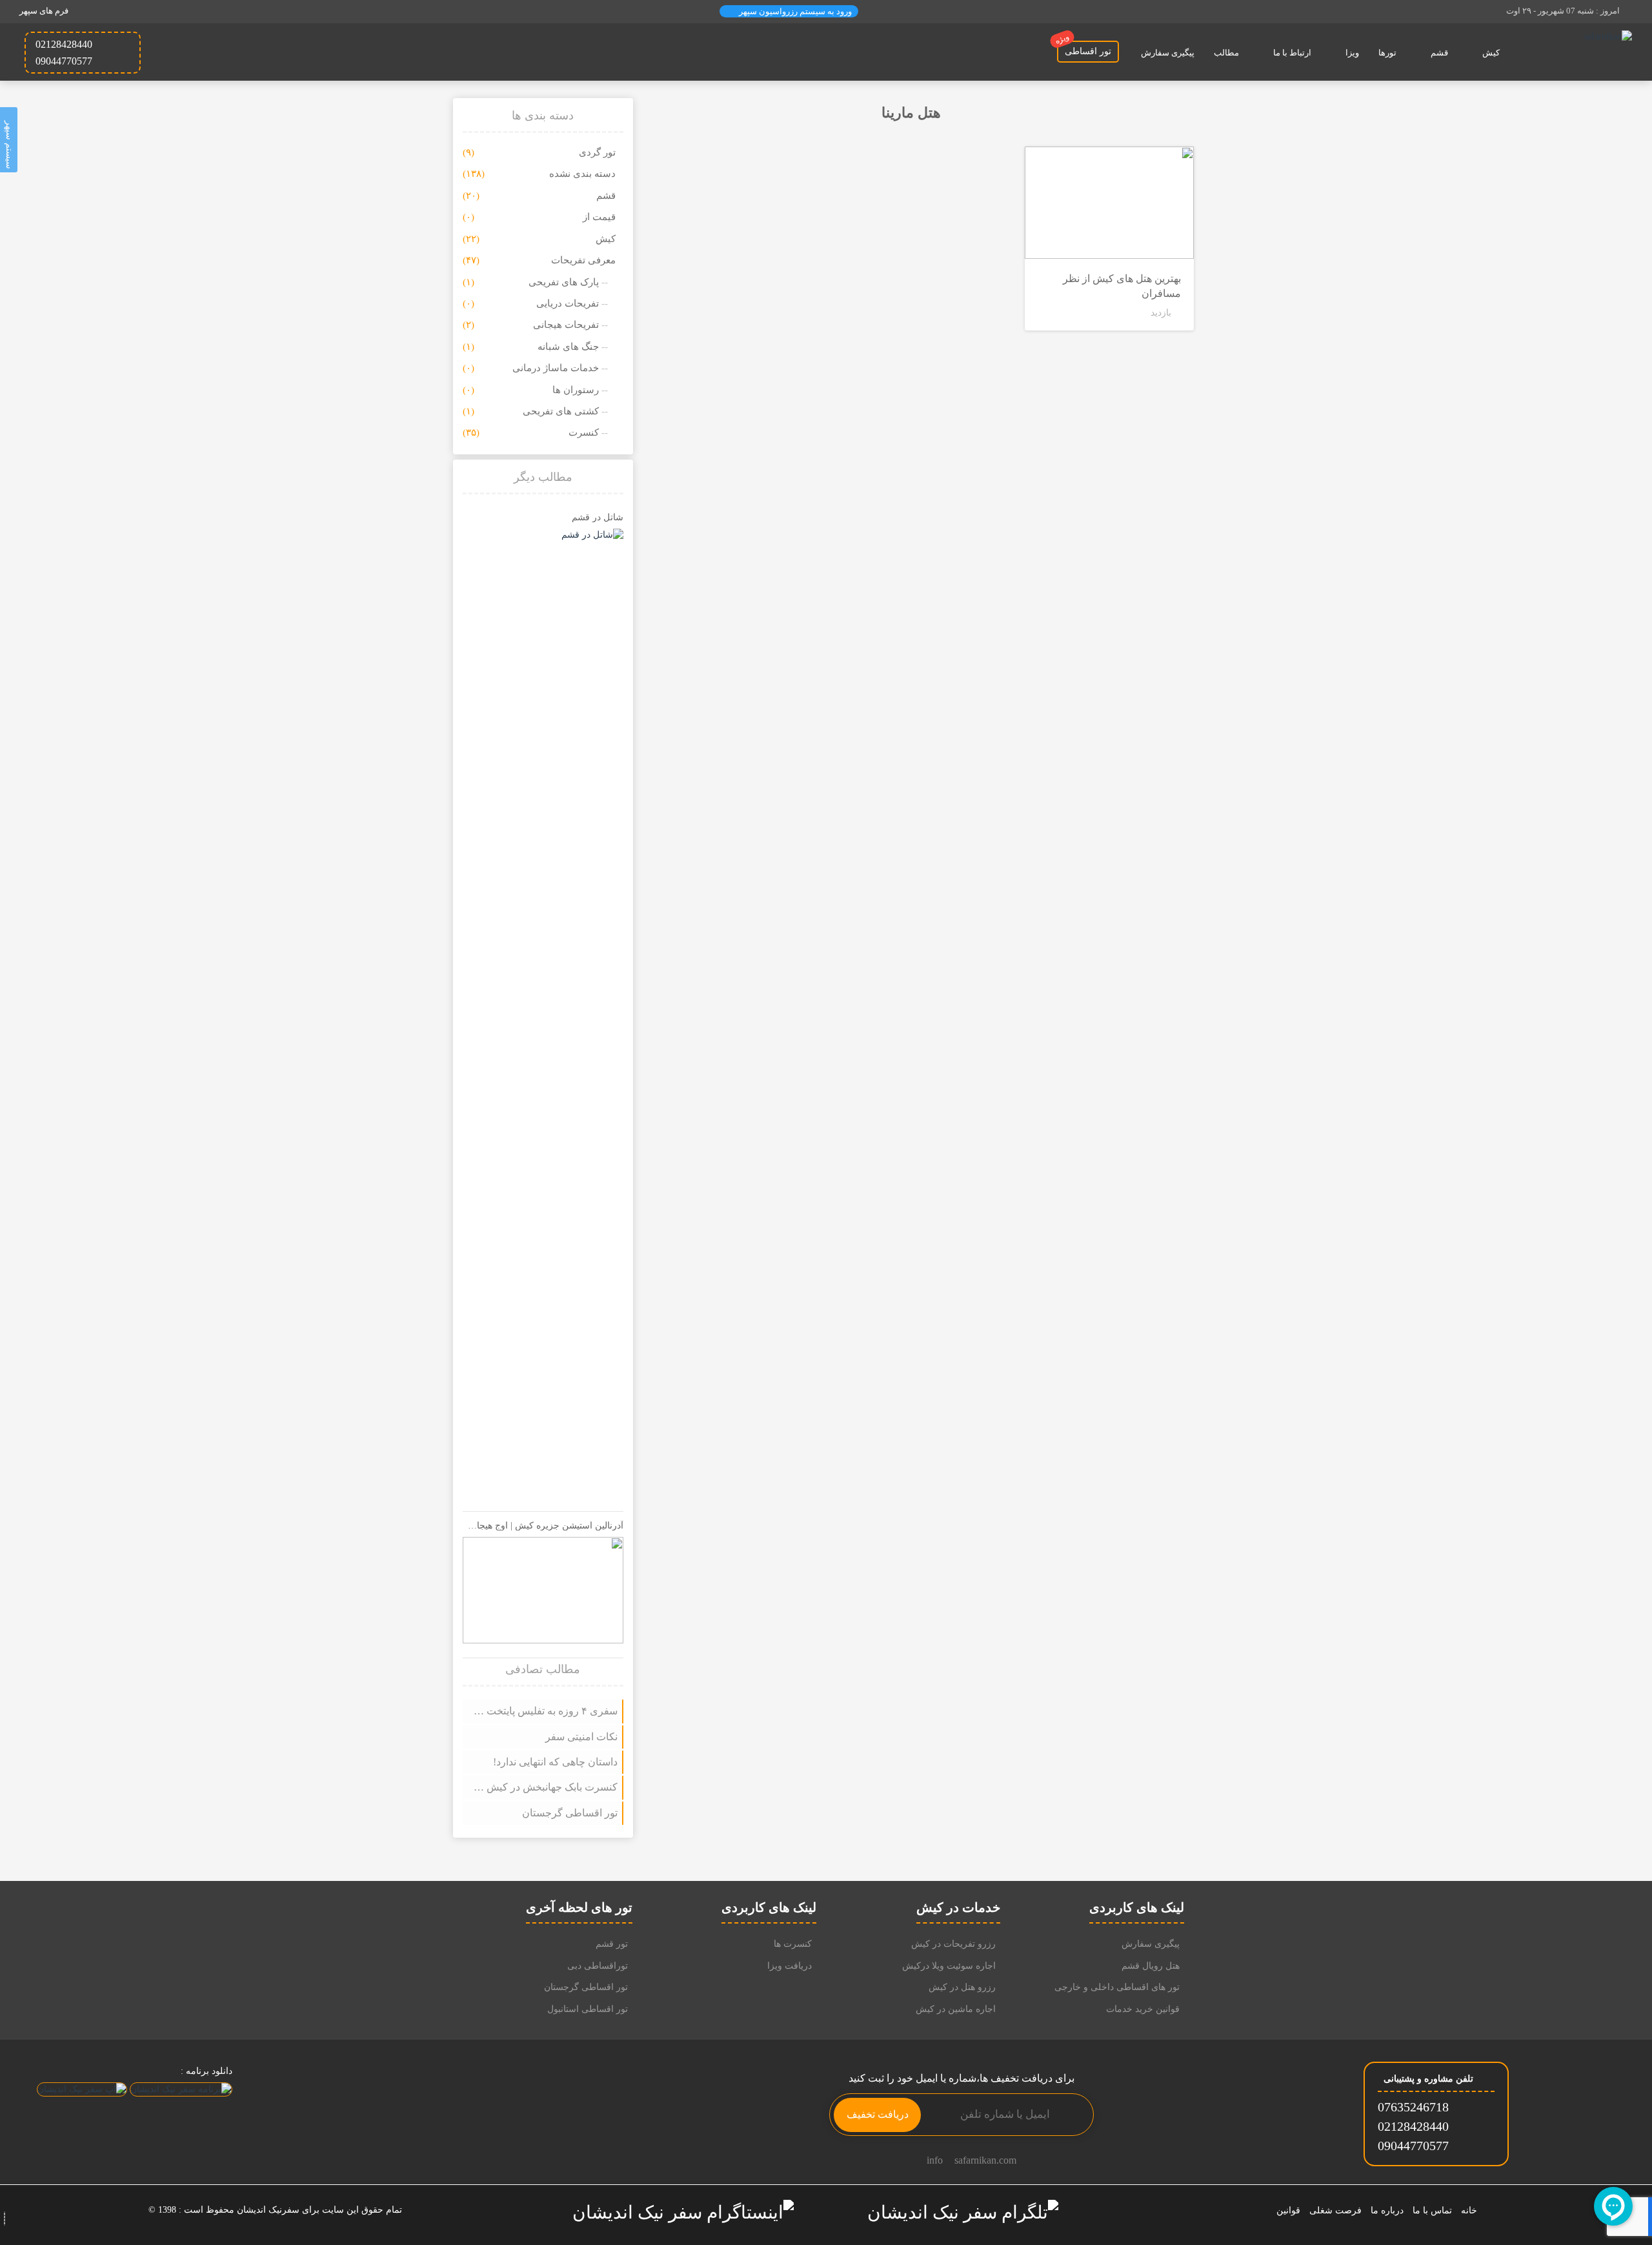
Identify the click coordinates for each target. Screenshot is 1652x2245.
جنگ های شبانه (568, 347)
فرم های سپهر (44, 11)
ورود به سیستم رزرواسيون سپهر (794, 11)
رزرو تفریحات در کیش (953, 1944)
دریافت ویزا (790, 1966)
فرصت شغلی (1335, 2210)
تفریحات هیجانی (566, 325)
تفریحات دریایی (568, 303)
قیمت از (599, 217)
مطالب (1226, 53)
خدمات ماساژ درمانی (556, 368)
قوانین (1288, 2210)
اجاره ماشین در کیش (956, 2009)
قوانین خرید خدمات (1143, 2009)
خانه (1469, 2210)
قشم (1439, 53)
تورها (1387, 53)
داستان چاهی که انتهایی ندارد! (555, 1762)
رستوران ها (576, 390)
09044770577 (1413, 2146)
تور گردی (597, 152)
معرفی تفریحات (583, 260)
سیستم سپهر (9, 143)
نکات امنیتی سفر (581, 1737)
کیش (1491, 53)
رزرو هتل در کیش (962, 1987)
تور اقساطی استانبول (588, 2009)
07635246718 (1413, 2107)
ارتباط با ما (1292, 53)
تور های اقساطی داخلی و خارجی (1117, 1987)
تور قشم (612, 1944)
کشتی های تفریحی (561, 411)
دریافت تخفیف (878, 2114)
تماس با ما (1432, 2210)
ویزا (1352, 53)
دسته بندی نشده (582, 174)
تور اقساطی (1084, 48)
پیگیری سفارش (1168, 53)
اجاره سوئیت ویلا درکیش (949, 1966)
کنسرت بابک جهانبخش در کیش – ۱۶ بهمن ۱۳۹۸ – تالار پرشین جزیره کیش (543, 1787)
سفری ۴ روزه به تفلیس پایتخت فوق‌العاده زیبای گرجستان (543, 1711)
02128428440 (1413, 2126)
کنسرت (584, 432)
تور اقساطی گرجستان (569, 1813)
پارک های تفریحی (564, 282)
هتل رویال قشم (1151, 1966)
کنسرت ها (793, 1944)
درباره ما (1387, 2210)
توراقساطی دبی (598, 1966)
